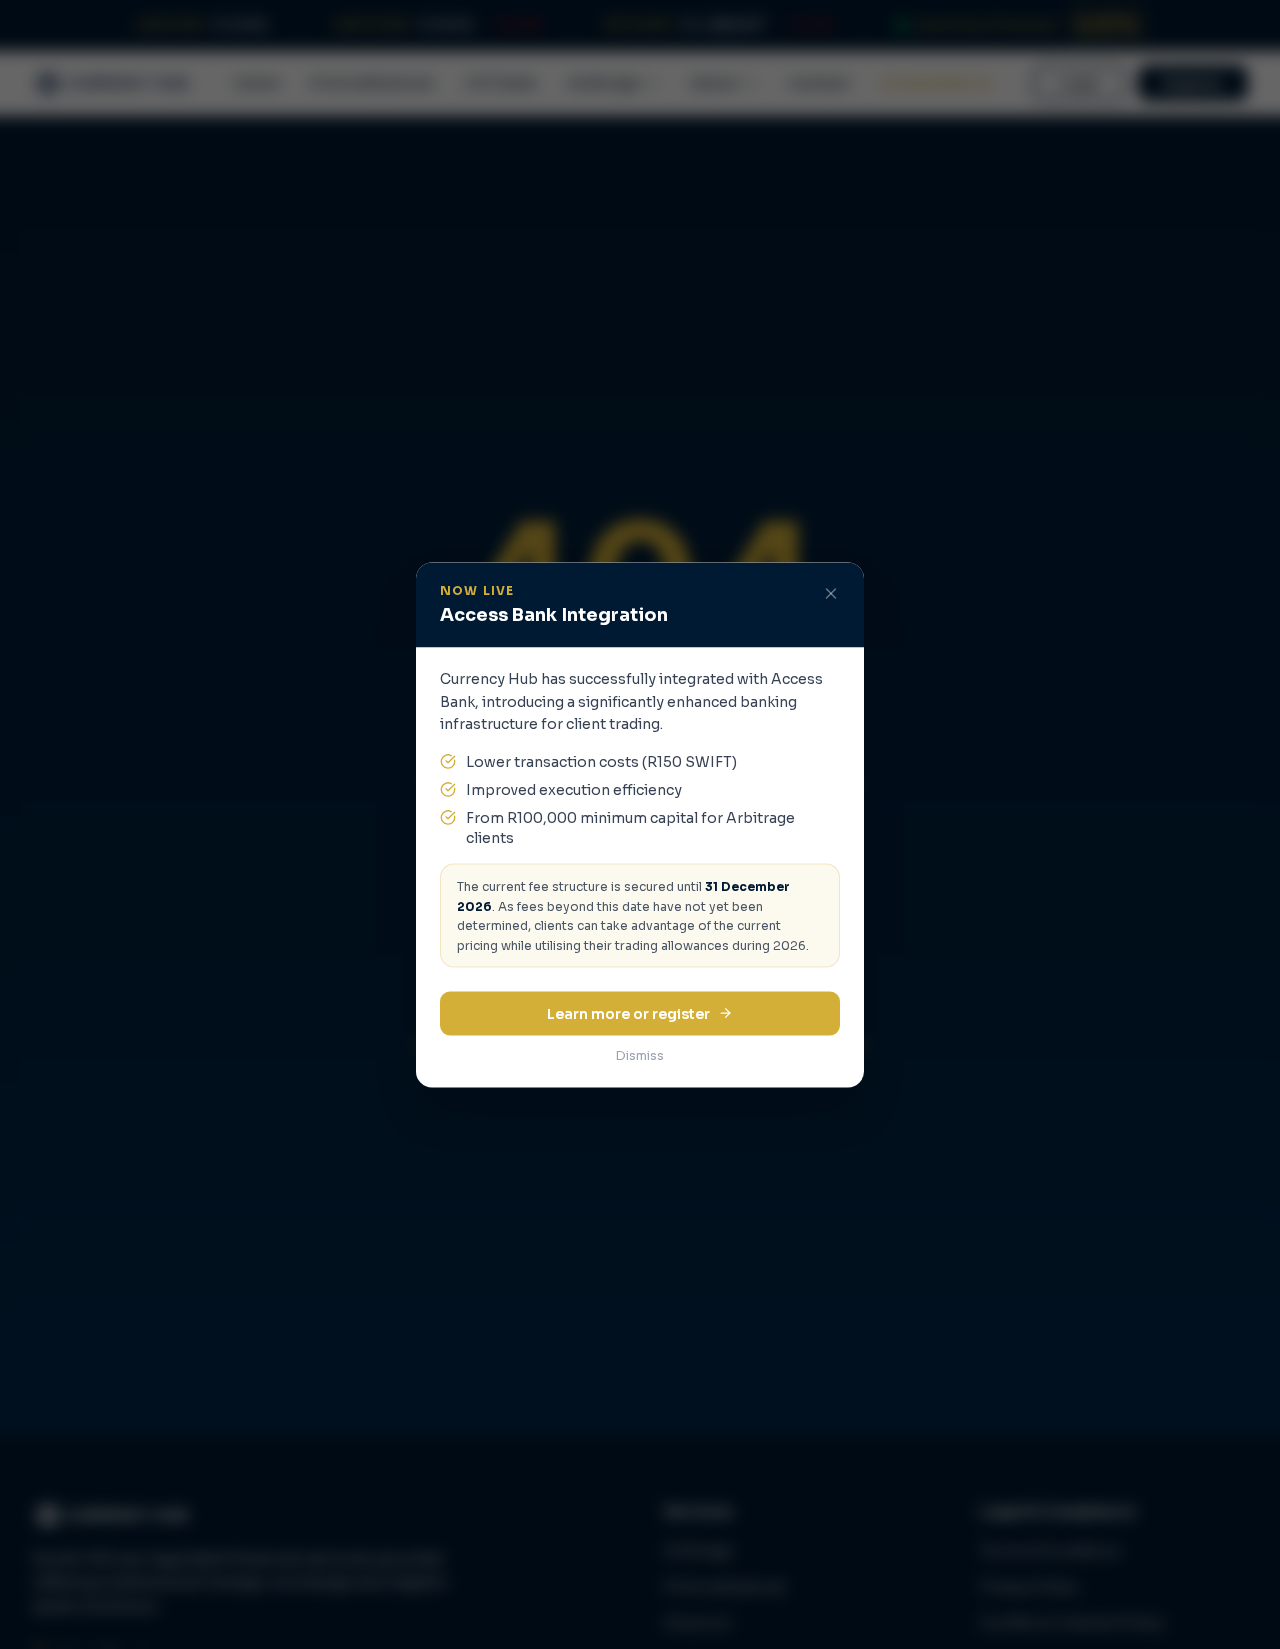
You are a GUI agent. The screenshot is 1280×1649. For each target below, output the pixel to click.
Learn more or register (628, 1013)
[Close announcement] (831, 593)
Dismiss (640, 1054)
